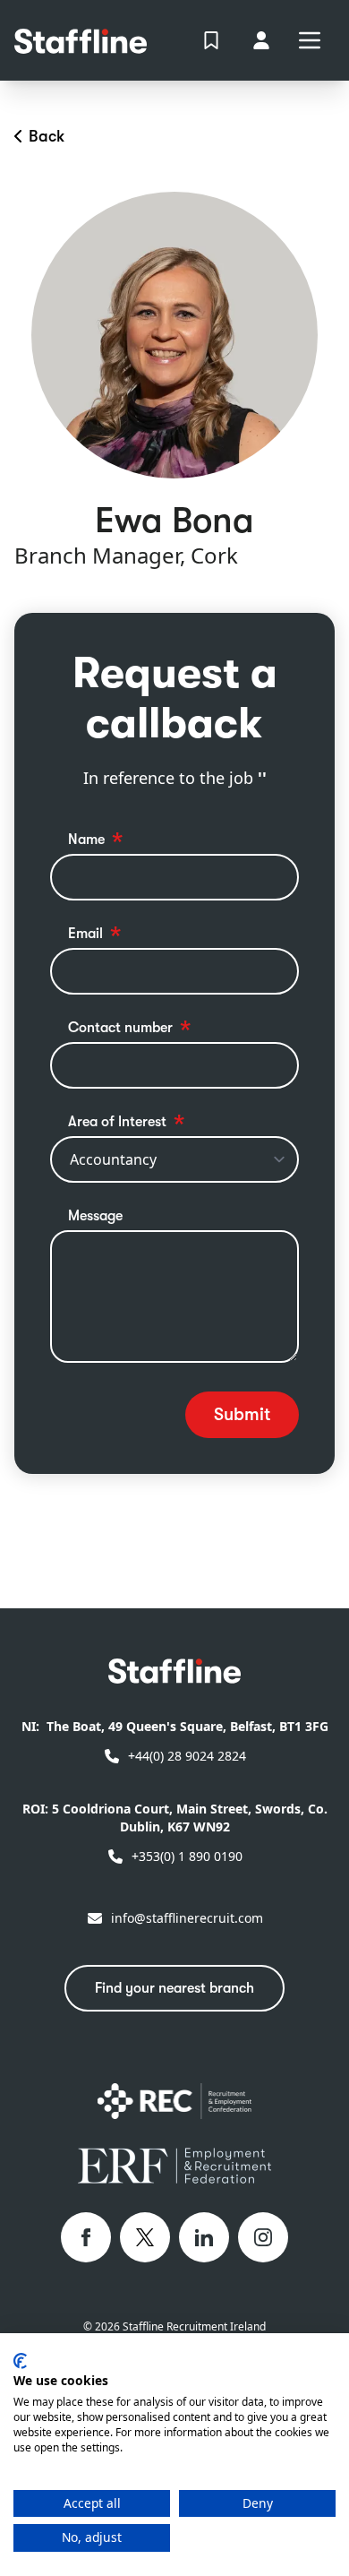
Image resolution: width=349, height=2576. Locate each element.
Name (86, 840)
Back (47, 136)
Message (95, 1216)
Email (85, 934)
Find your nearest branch (174, 1988)
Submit (242, 1414)
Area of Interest (117, 1122)
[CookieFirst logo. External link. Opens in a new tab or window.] (20, 2361)
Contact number (120, 1028)
